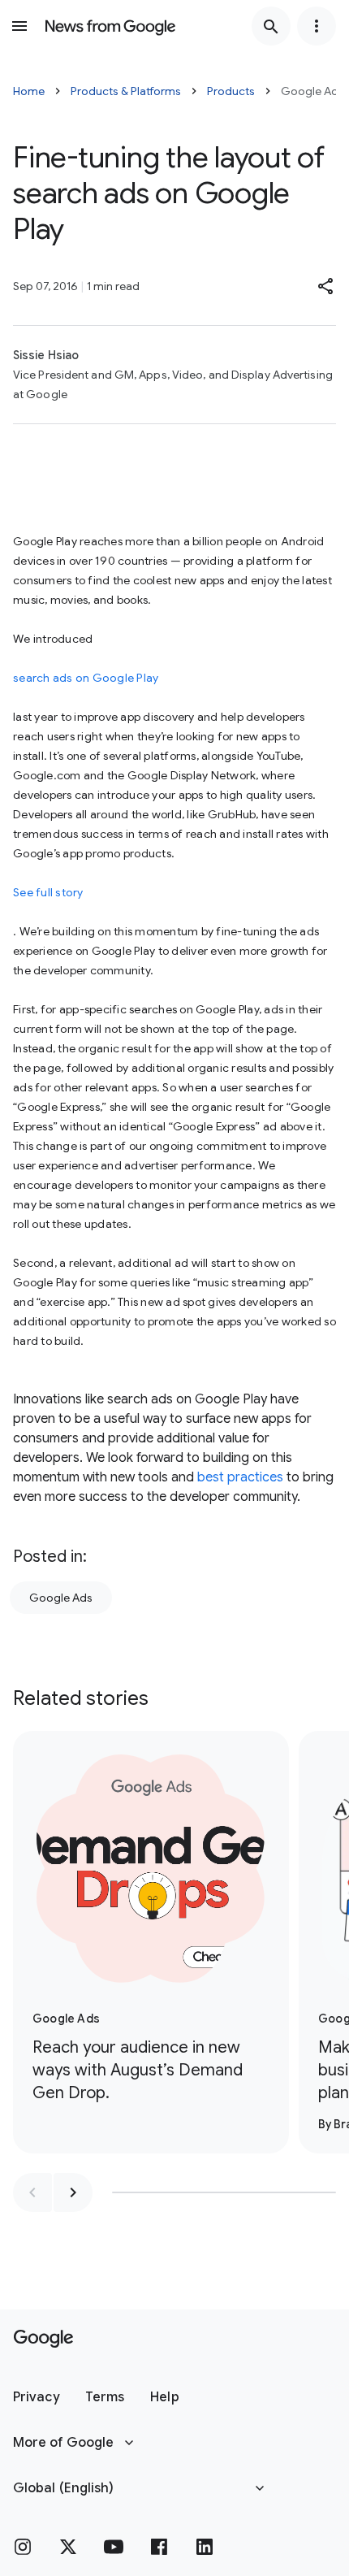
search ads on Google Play (86, 678)
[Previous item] (32, 2192)
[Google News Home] (110, 26)
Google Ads (61, 1598)
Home (29, 91)
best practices (240, 1477)
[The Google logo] (43, 2339)
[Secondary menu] (317, 26)
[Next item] (73, 2192)
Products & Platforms (126, 91)
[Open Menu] (19, 26)
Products (231, 91)
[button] (326, 286)
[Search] (271, 26)
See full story (48, 892)
